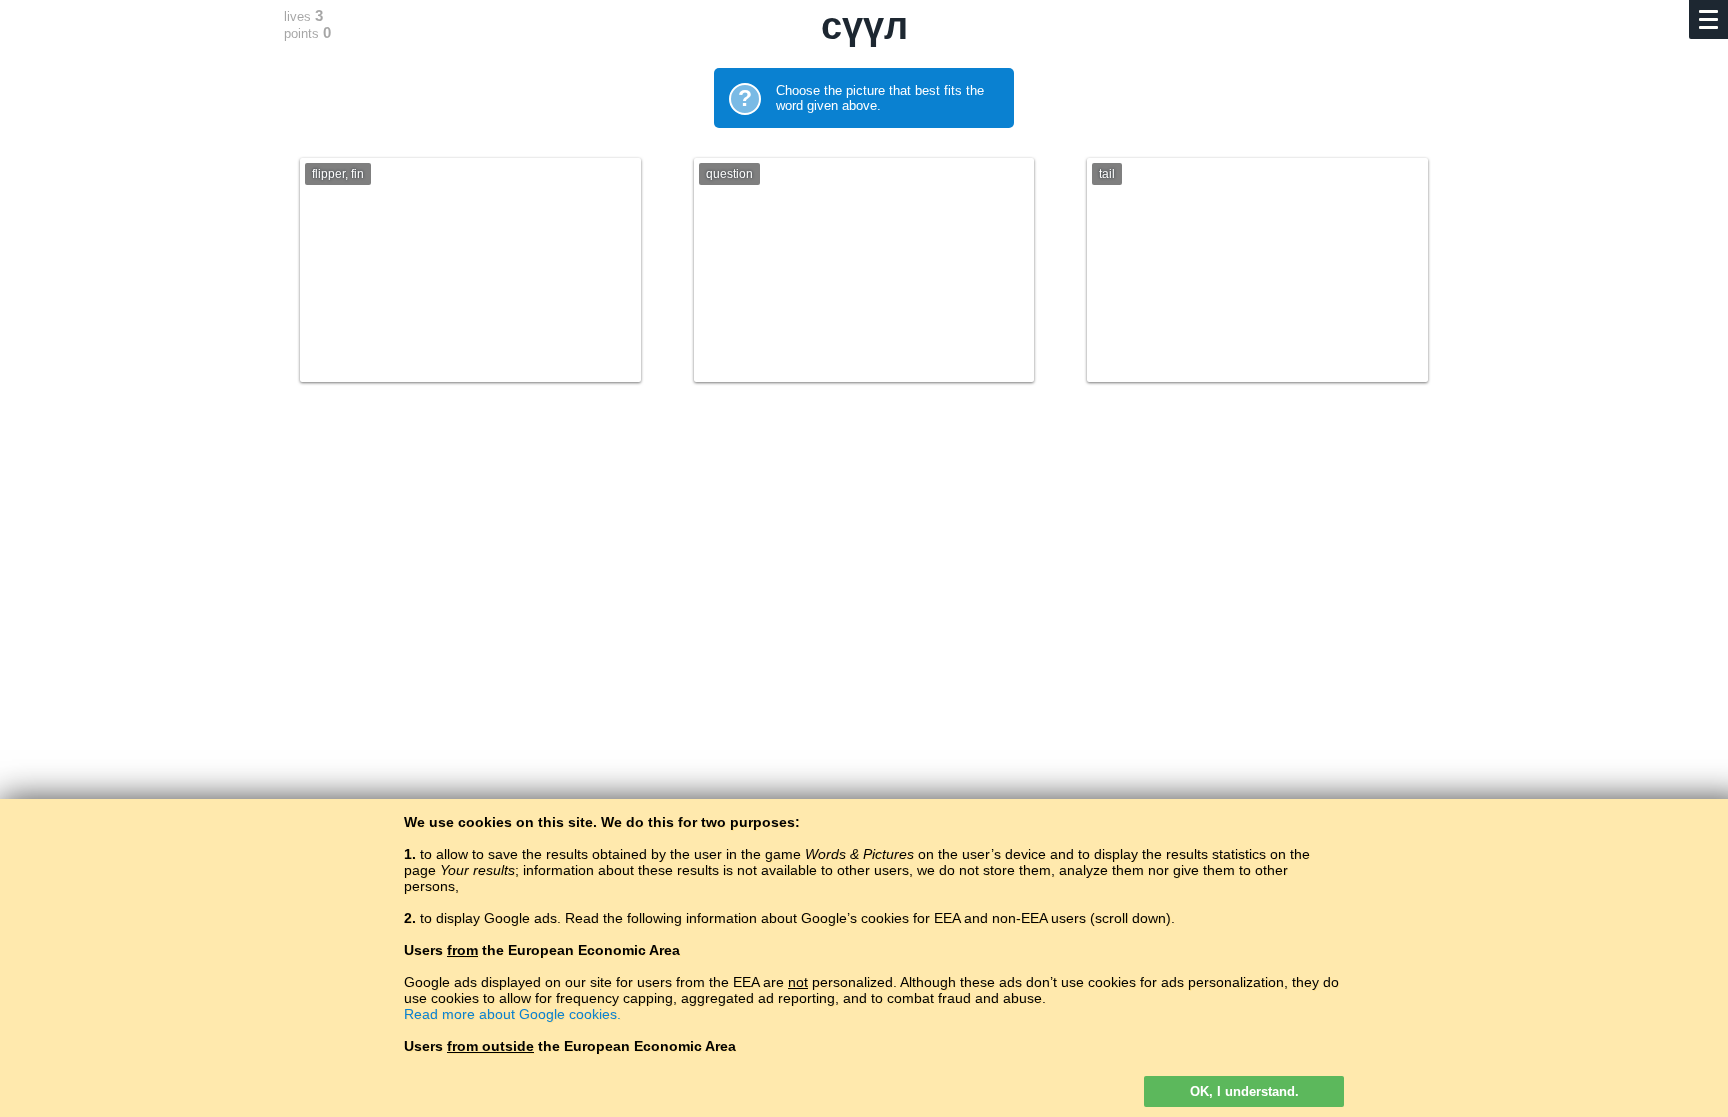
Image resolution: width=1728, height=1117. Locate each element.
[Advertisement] (864, 577)
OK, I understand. (1244, 1091)
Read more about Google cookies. (512, 1014)
